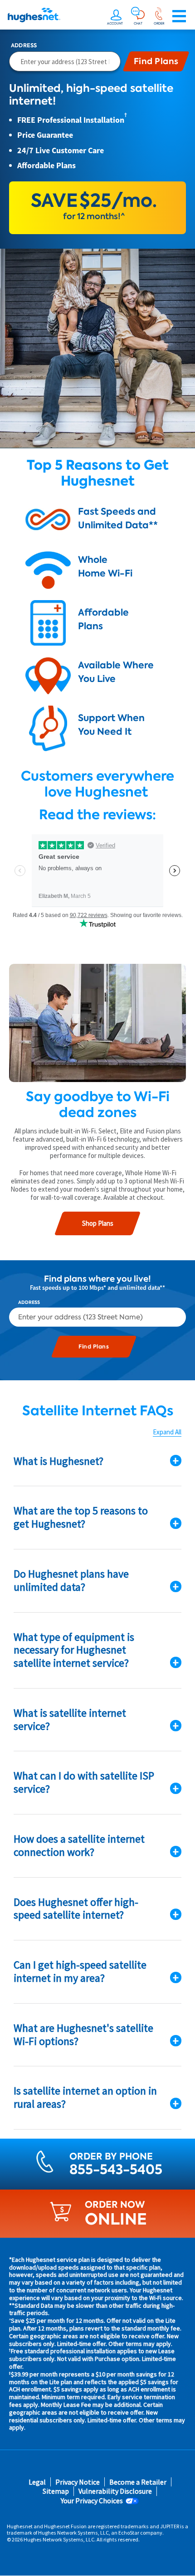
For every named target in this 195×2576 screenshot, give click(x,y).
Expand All (167, 1432)
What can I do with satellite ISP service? (84, 1782)
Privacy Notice (78, 2482)
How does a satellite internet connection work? (79, 1845)
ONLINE (116, 2219)
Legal (37, 2482)
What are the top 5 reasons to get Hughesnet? (81, 1517)
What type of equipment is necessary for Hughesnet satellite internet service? (74, 1650)
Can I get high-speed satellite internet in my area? (80, 1971)
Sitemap (56, 2491)
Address (24, 45)
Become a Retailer (138, 2482)
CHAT (138, 23)
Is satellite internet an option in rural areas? (85, 2097)
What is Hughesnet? (58, 1461)
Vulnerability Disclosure (115, 2491)
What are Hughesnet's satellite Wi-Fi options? (83, 2035)
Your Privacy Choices (92, 2501)
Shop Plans (98, 1223)
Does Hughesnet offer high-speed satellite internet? (76, 1909)
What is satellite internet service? (70, 1719)
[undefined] (116, 16)
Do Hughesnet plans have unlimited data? (71, 1580)
